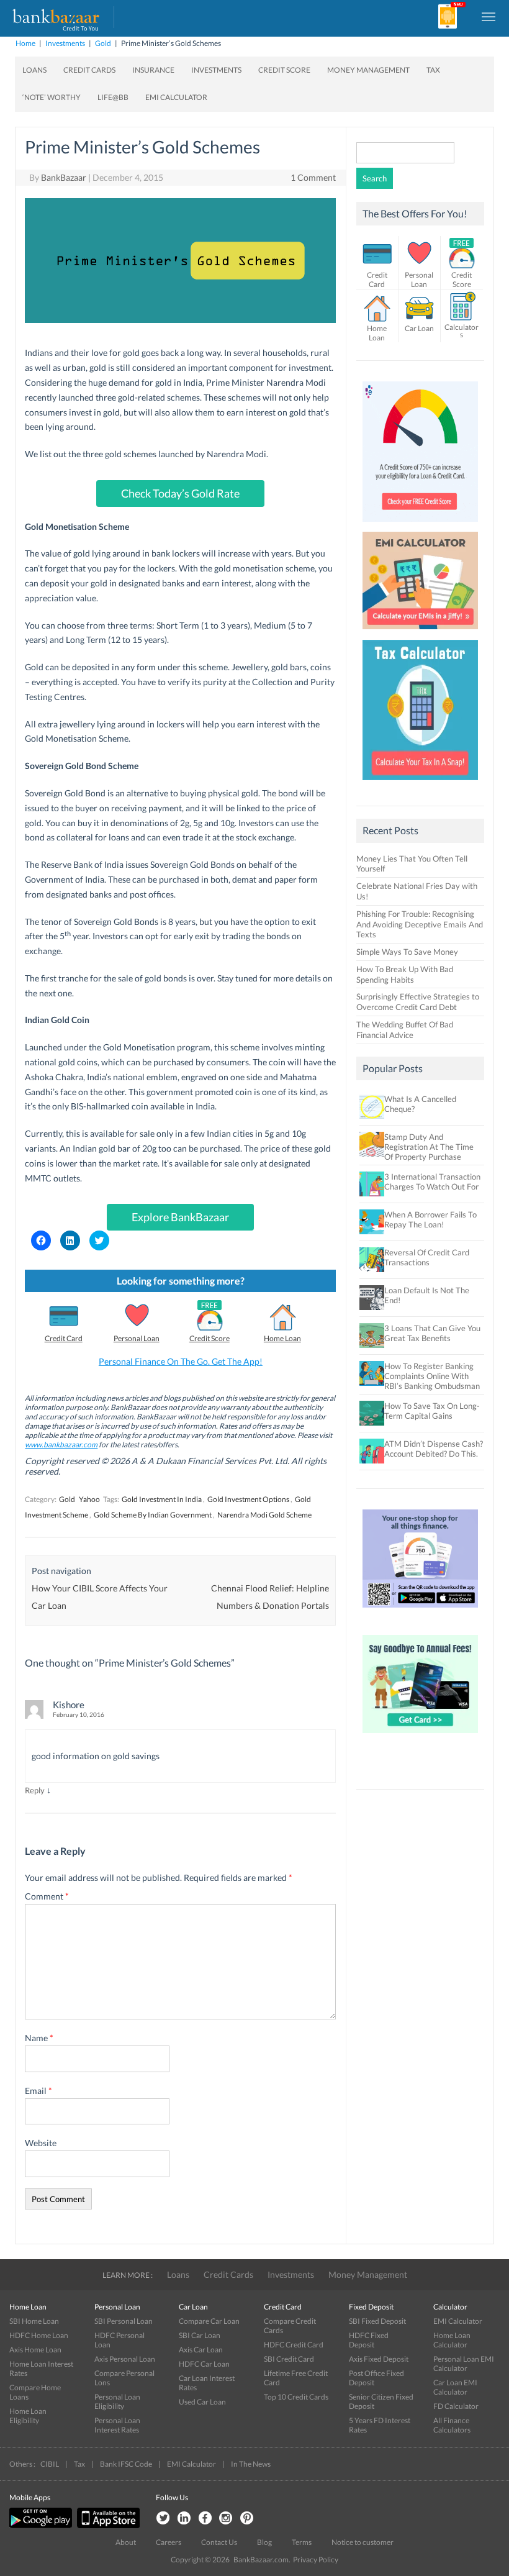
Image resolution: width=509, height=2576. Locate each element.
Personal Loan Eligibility (117, 2401)
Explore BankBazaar (180, 1217)
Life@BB (113, 97)
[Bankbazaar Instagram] (226, 2519)
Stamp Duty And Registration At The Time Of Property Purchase (429, 1147)
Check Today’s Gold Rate (180, 493)
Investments (65, 43)
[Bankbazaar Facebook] (205, 2519)
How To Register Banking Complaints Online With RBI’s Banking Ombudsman (432, 1376)
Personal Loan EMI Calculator (464, 2364)
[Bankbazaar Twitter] (163, 2519)
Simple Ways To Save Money (407, 952)
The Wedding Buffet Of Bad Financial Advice (405, 1030)
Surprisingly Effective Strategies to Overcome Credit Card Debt (418, 1002)
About (126, 2542)
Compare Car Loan (209, 2321)
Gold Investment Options (248, 1499)
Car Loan (419, 328)
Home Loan (282, 1338)
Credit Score (284, 70)
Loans (34, 70)
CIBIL (50, 2464)
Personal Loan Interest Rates (117, 2425)
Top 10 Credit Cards (296, 2397)
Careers (169, 2542)
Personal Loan (137, 1338)
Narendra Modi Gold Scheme (264, 1515)
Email (38, 2091)
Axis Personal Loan (125, 2359)
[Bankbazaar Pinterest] (247, 2519)
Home (25, 43)
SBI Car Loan (200, 2335)
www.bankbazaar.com (61, 1445)
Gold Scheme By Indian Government (153, 1515)
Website (41, 2143)
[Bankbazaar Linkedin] (184, 2519)
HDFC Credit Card (294, 2345)
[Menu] (489, 16)
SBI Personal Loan (124, 2321)
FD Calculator (456, 2406)
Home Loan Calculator (452, 2340)
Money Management (368, 70)
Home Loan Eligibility (28, 2416)
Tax (433, 70)
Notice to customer (363, 2542)
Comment (47, 1896)
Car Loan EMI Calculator (455, 2387)
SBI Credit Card (289, 2359)
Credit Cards (89, 70)
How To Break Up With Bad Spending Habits (405, 974)
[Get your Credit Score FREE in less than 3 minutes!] (420, 525)
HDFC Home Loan (39, 2335)
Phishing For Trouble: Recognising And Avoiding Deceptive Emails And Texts (420, 924)
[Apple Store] (107, 2525)
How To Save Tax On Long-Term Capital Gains (432, 1411)
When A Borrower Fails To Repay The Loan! (430, 1219)
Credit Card (64, 1338)
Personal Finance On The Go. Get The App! (181, 1361)
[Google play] (42, 2525)
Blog (264, 2542)
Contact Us (219, 2542)
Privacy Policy (316, 2560)
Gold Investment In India (162, 1499)
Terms (302, 2542)
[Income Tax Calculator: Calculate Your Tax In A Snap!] (420, 783)
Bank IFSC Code (126, 2464)
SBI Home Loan (34, 2321)
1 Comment (313, 177)
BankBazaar (64, 177)
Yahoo (89, 1499)
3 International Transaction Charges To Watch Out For (432, 1181)
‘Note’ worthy (52, 97)
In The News (251, 2464)
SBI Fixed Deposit (377, 2321)
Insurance (153, 70)
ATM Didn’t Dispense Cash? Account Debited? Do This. (434, 1449)
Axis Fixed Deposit (379, 2359)
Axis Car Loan (201, 2350)
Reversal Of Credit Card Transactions (427, 1257)
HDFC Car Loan (204, 2364)
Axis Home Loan (35, 2350)
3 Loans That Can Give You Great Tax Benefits (432, 1333)
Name (39, 2038)
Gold (103, 43)
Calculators (462, 331)
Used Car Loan (202, 2402)
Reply (35, 1790)
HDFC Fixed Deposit (369, 2340)
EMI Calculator (176, 97)
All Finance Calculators (452, 2425)
